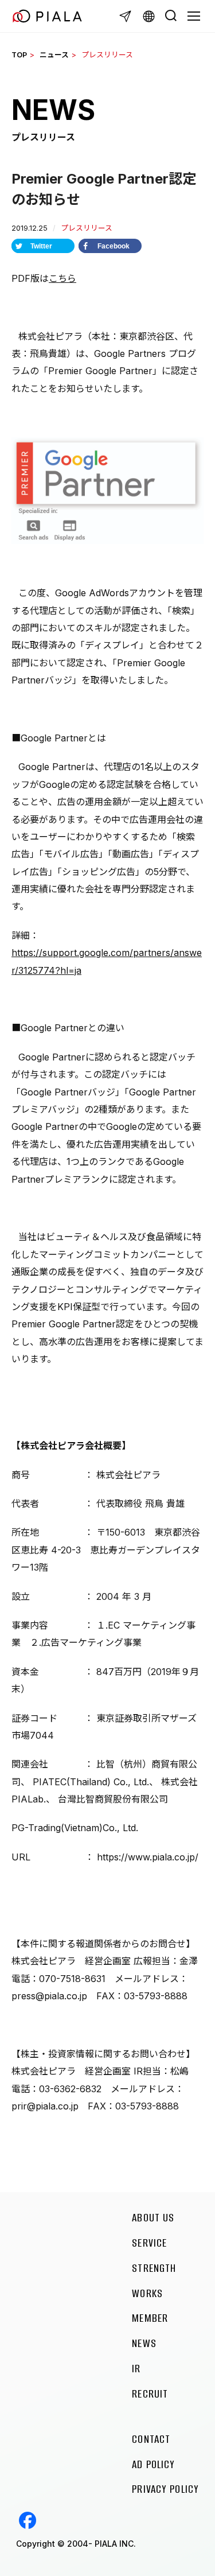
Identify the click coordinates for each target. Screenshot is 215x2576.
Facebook (28, 2520)
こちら (62, 278)
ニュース (54, 55)
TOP (19, 55)
